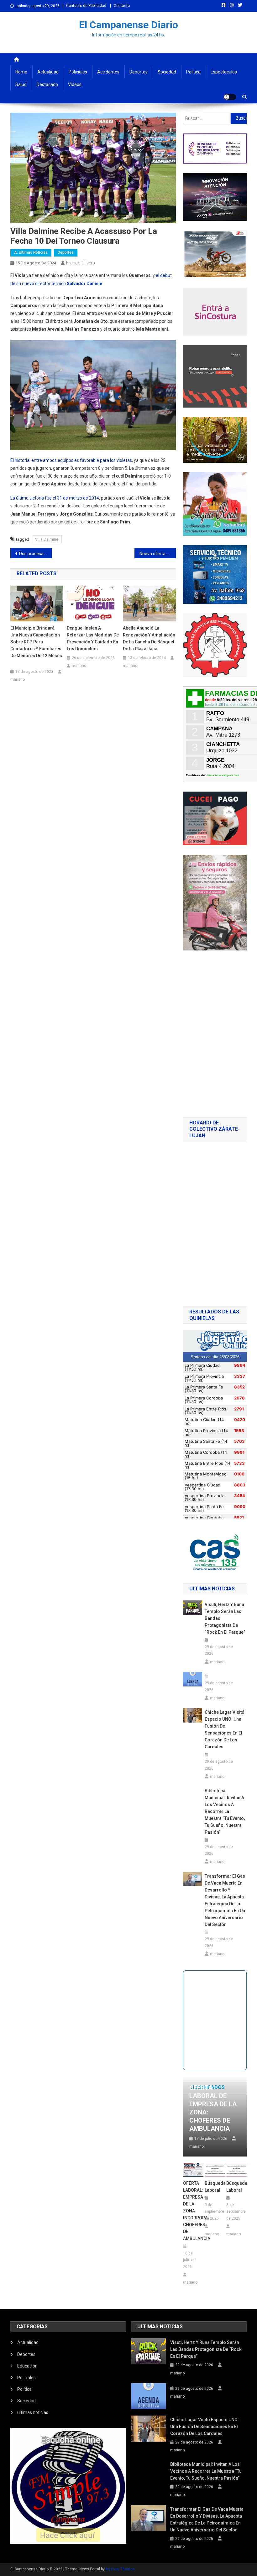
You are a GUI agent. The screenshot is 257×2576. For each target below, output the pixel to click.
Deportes (139, 72)
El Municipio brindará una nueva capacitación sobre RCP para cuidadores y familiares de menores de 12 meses (36, 645)
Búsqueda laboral (215, 2187)
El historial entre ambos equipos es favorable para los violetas (71, 460)
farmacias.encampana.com (223, 775)
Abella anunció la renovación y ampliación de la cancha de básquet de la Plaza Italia (149, 638)
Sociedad (167, 72)
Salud (21, 84)
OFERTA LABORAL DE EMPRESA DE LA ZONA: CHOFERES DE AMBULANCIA (213, 2108)
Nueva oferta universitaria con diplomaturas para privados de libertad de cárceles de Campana (158, 554)
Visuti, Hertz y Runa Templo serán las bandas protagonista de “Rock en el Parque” (225, 1618)
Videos (75, 84)
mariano (18, 679)
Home (21, 72)
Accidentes (108, 72)
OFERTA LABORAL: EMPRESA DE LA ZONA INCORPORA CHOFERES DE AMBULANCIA (193, 2211)
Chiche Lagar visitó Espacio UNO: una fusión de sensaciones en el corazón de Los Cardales (225, 1729)
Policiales (78, 72)
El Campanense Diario (128, 25)
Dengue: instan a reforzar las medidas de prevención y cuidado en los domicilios (93, 638)
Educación (27, 2366)
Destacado (47, 84)
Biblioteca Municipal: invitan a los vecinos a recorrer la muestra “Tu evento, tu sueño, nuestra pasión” (225, 1811)
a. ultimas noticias (31, 252)
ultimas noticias (33, 2412)
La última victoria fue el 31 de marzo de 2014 (55, 498)
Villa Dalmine (47, 539)
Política (193, 72)
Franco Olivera (81, 263)
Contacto (122, 6)
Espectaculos (224, 72)
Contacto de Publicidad (86, 6)
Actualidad (48, 72)
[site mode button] (230, 97)
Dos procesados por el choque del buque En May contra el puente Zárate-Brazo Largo (35, 554)
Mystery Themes (120, 2569)
